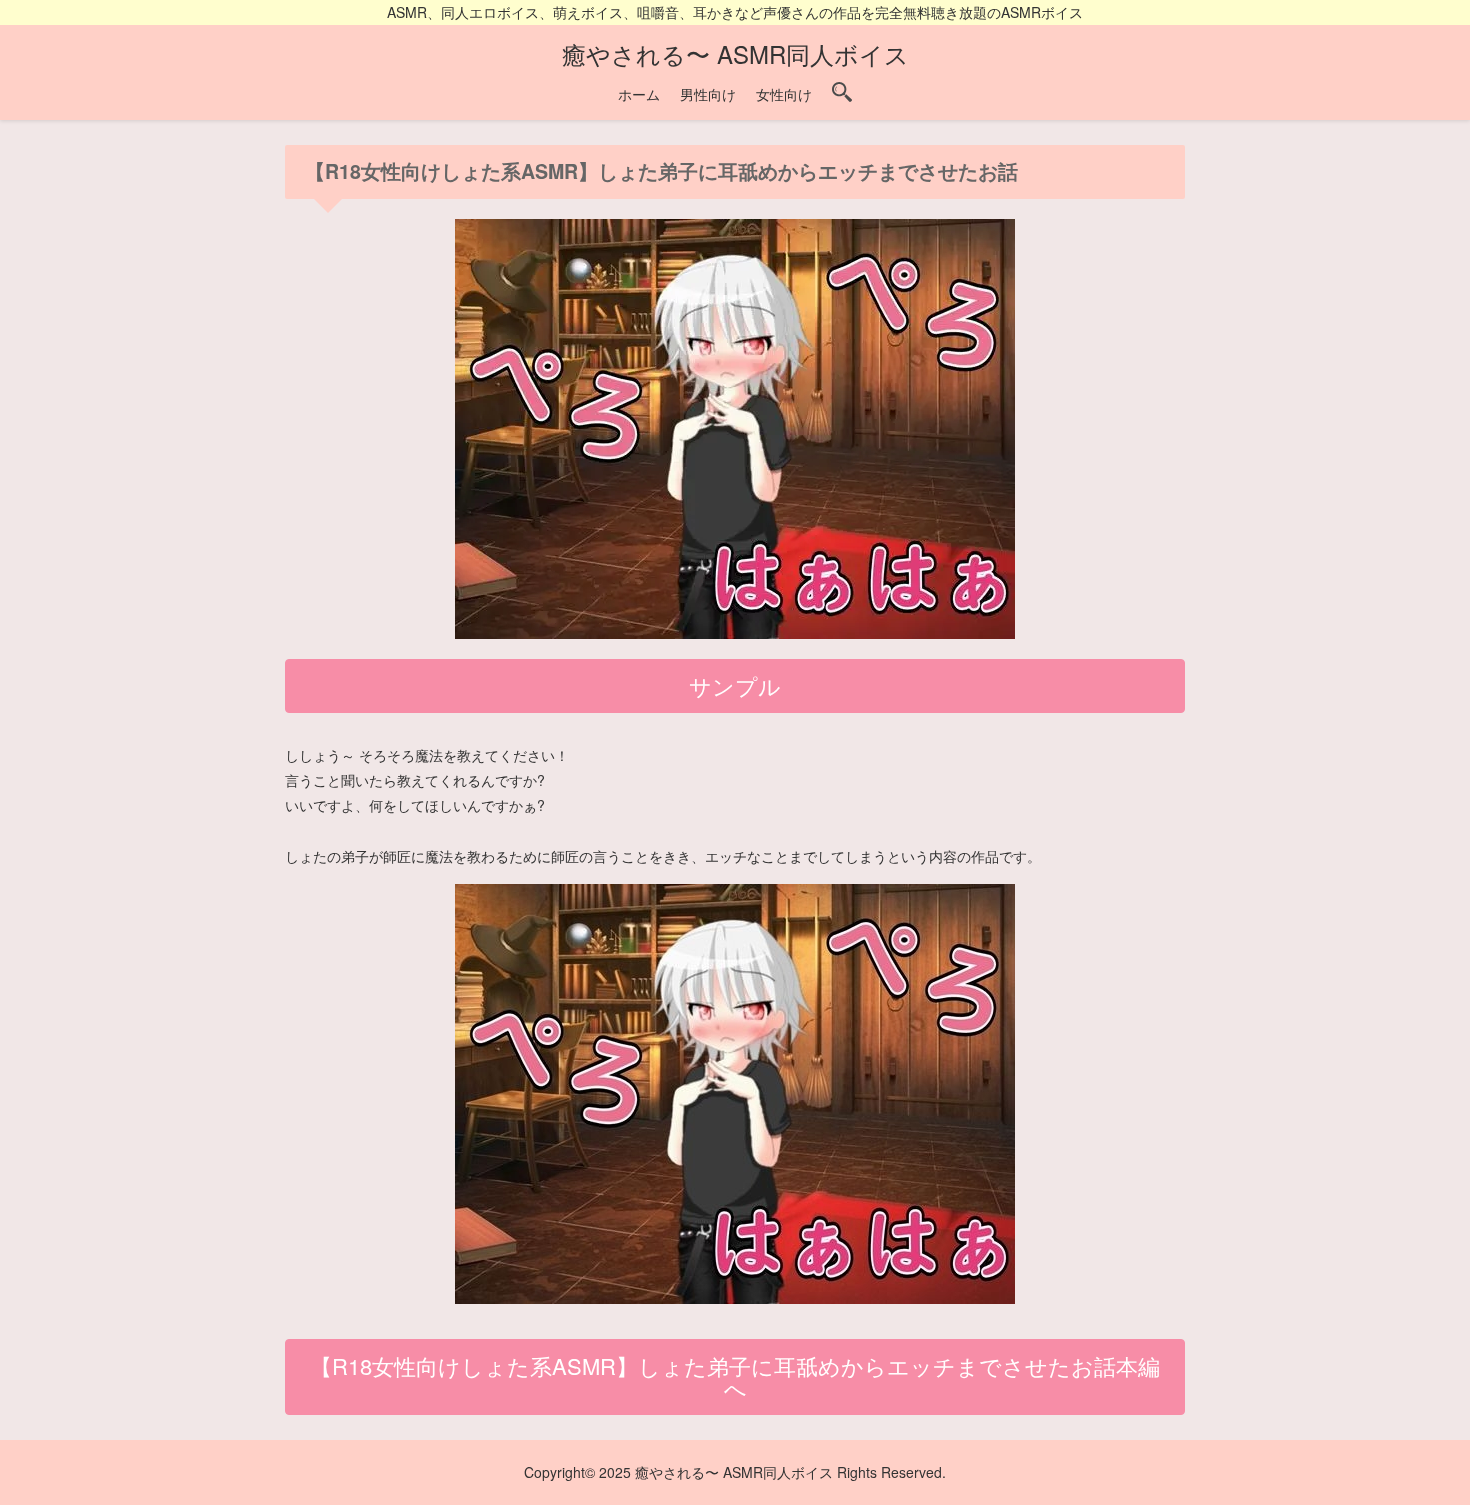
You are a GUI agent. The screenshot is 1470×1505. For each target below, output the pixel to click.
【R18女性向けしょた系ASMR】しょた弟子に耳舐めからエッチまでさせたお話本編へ (735, 1376)
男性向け (708, 94)
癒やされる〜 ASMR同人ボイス (735, 53)
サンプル (735, 685)
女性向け (784, 94)
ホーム (639, 94)
